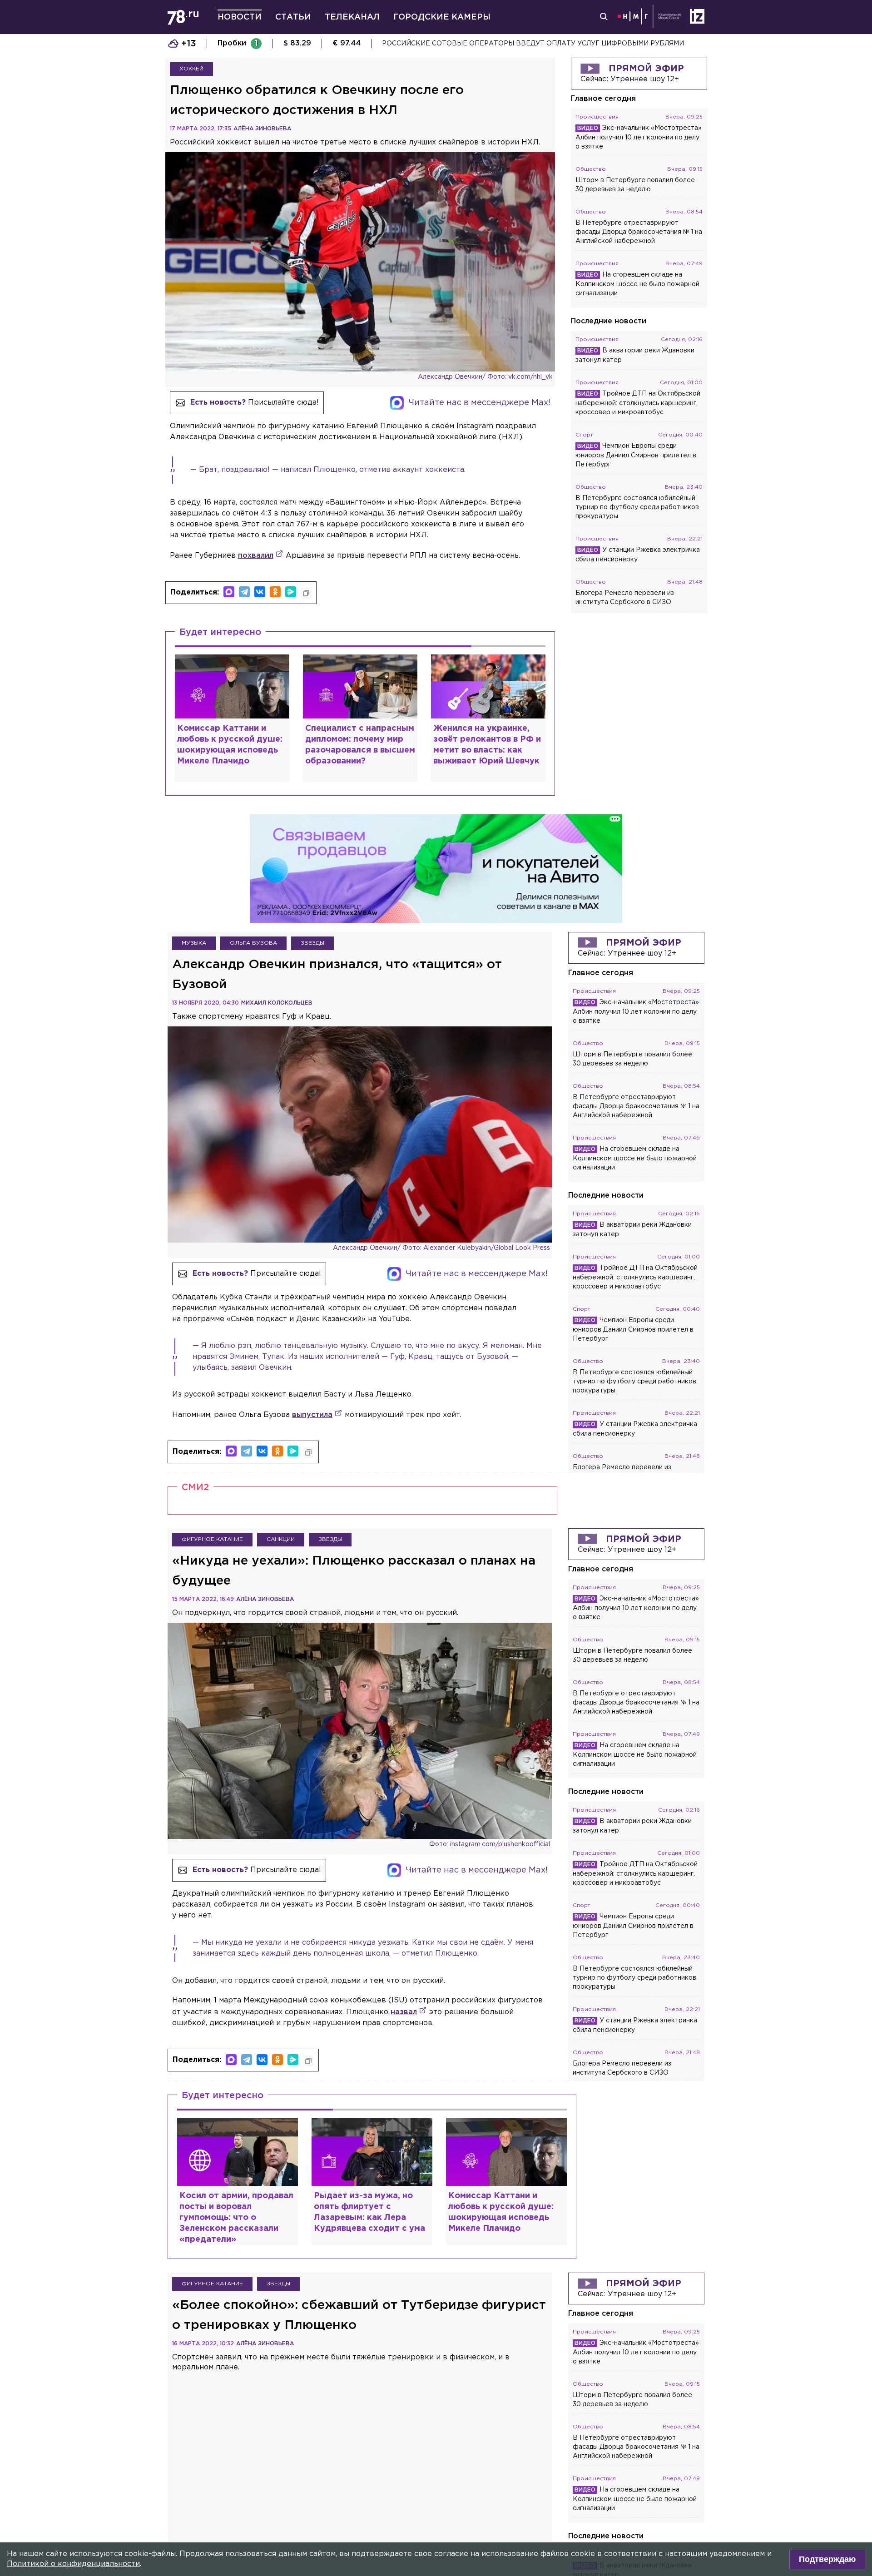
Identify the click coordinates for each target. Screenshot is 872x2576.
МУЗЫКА (194, 943)
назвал (404, 2012)
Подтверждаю (827, 2559)
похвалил (256, 556)
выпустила (312, 1415)
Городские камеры (442, 17)
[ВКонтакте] (260, 592)
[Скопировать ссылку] (306, 593)
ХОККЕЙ (191, 69)
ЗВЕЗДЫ (312, 943)
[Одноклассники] (275, 592)
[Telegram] (244, 592)
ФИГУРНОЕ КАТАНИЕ (212, 1539)
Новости (240, 17)
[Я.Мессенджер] (291, 592)
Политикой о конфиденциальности (73, 2564)
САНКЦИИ (281, 1539)
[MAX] (229, 592)
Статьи (293, 17)
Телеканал (352, 17)
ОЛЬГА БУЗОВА (253, 943)
